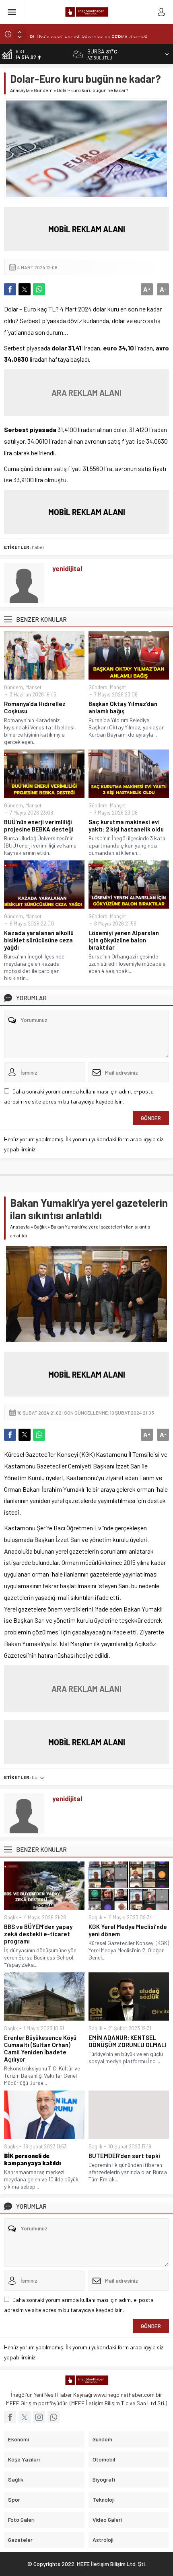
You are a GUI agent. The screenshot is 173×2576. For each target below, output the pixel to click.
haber (38, 547)
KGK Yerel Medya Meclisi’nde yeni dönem (128, 1930)
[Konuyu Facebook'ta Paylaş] (10, 289)
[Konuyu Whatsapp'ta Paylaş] (39, 289)
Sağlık (40, 1227)
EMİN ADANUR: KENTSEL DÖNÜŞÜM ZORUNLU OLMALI (127, 2041)
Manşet (33, 687)
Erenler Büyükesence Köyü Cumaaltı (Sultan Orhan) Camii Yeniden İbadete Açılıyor (40, 2048)
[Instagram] (39, 2417)
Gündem (43, 90)
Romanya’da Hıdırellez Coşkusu (35, 707)
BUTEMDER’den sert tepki (124, 2156)
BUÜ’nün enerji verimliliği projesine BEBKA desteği (89, 34)
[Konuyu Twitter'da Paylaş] (25, 289)
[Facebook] (10, 2417)
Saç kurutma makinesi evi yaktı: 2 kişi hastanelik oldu (126, 825)
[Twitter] (25, 2417)
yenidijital (67, 568)
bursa (38, 1777)
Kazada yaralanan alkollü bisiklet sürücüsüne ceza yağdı (39, 940)
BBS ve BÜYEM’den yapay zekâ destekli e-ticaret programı (38, 1934)
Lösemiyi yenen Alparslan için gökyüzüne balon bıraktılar (124, 940)
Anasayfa (20, 90)
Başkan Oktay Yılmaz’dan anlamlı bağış (123, 707)
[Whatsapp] (54, 2417)
